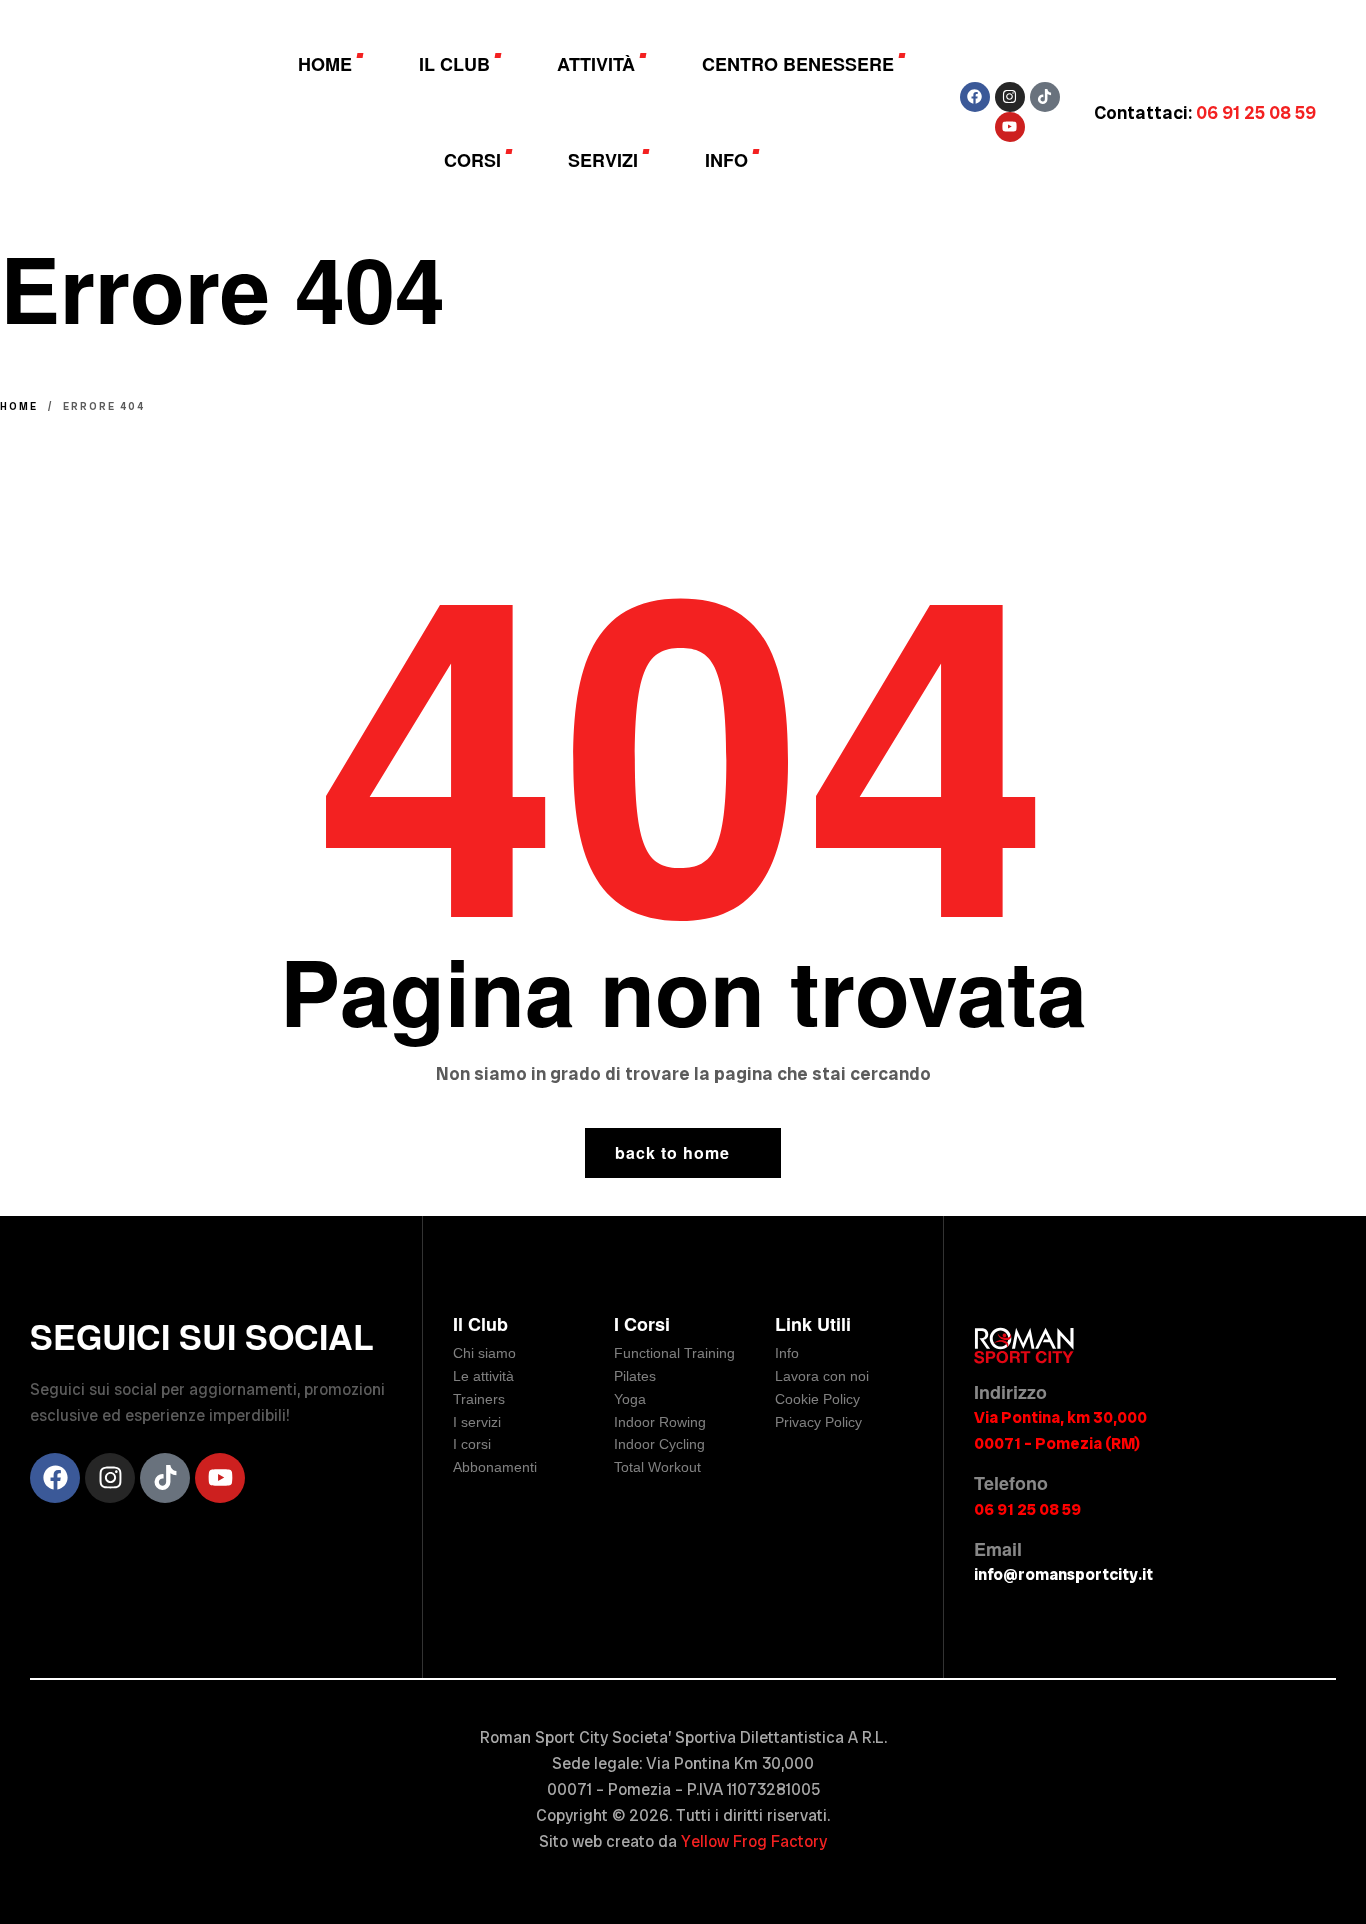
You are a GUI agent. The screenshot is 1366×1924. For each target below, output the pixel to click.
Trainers (479, 1399)
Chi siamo (484, 1353)
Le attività (483, 1376)
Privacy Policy (818, 1422)
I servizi (477, 1422)
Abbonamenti (495, 1467)
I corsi (472, 1444)
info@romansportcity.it (1063, 1574)
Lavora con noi (822, 1376)
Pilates (635, 1376)
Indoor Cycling (659, 1444)
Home (19, 406)
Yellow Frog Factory (754, 1841)
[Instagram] (1010, 97)
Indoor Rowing (660, 1422)
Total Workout (657, 1467)
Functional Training (674, 1353)
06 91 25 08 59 (1027, 1509)
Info (787, 1353)
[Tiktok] (1045, 97)
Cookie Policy (817, 1399)
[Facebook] (975, 97)
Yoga (630, 1399)
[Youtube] (1010, 127)
